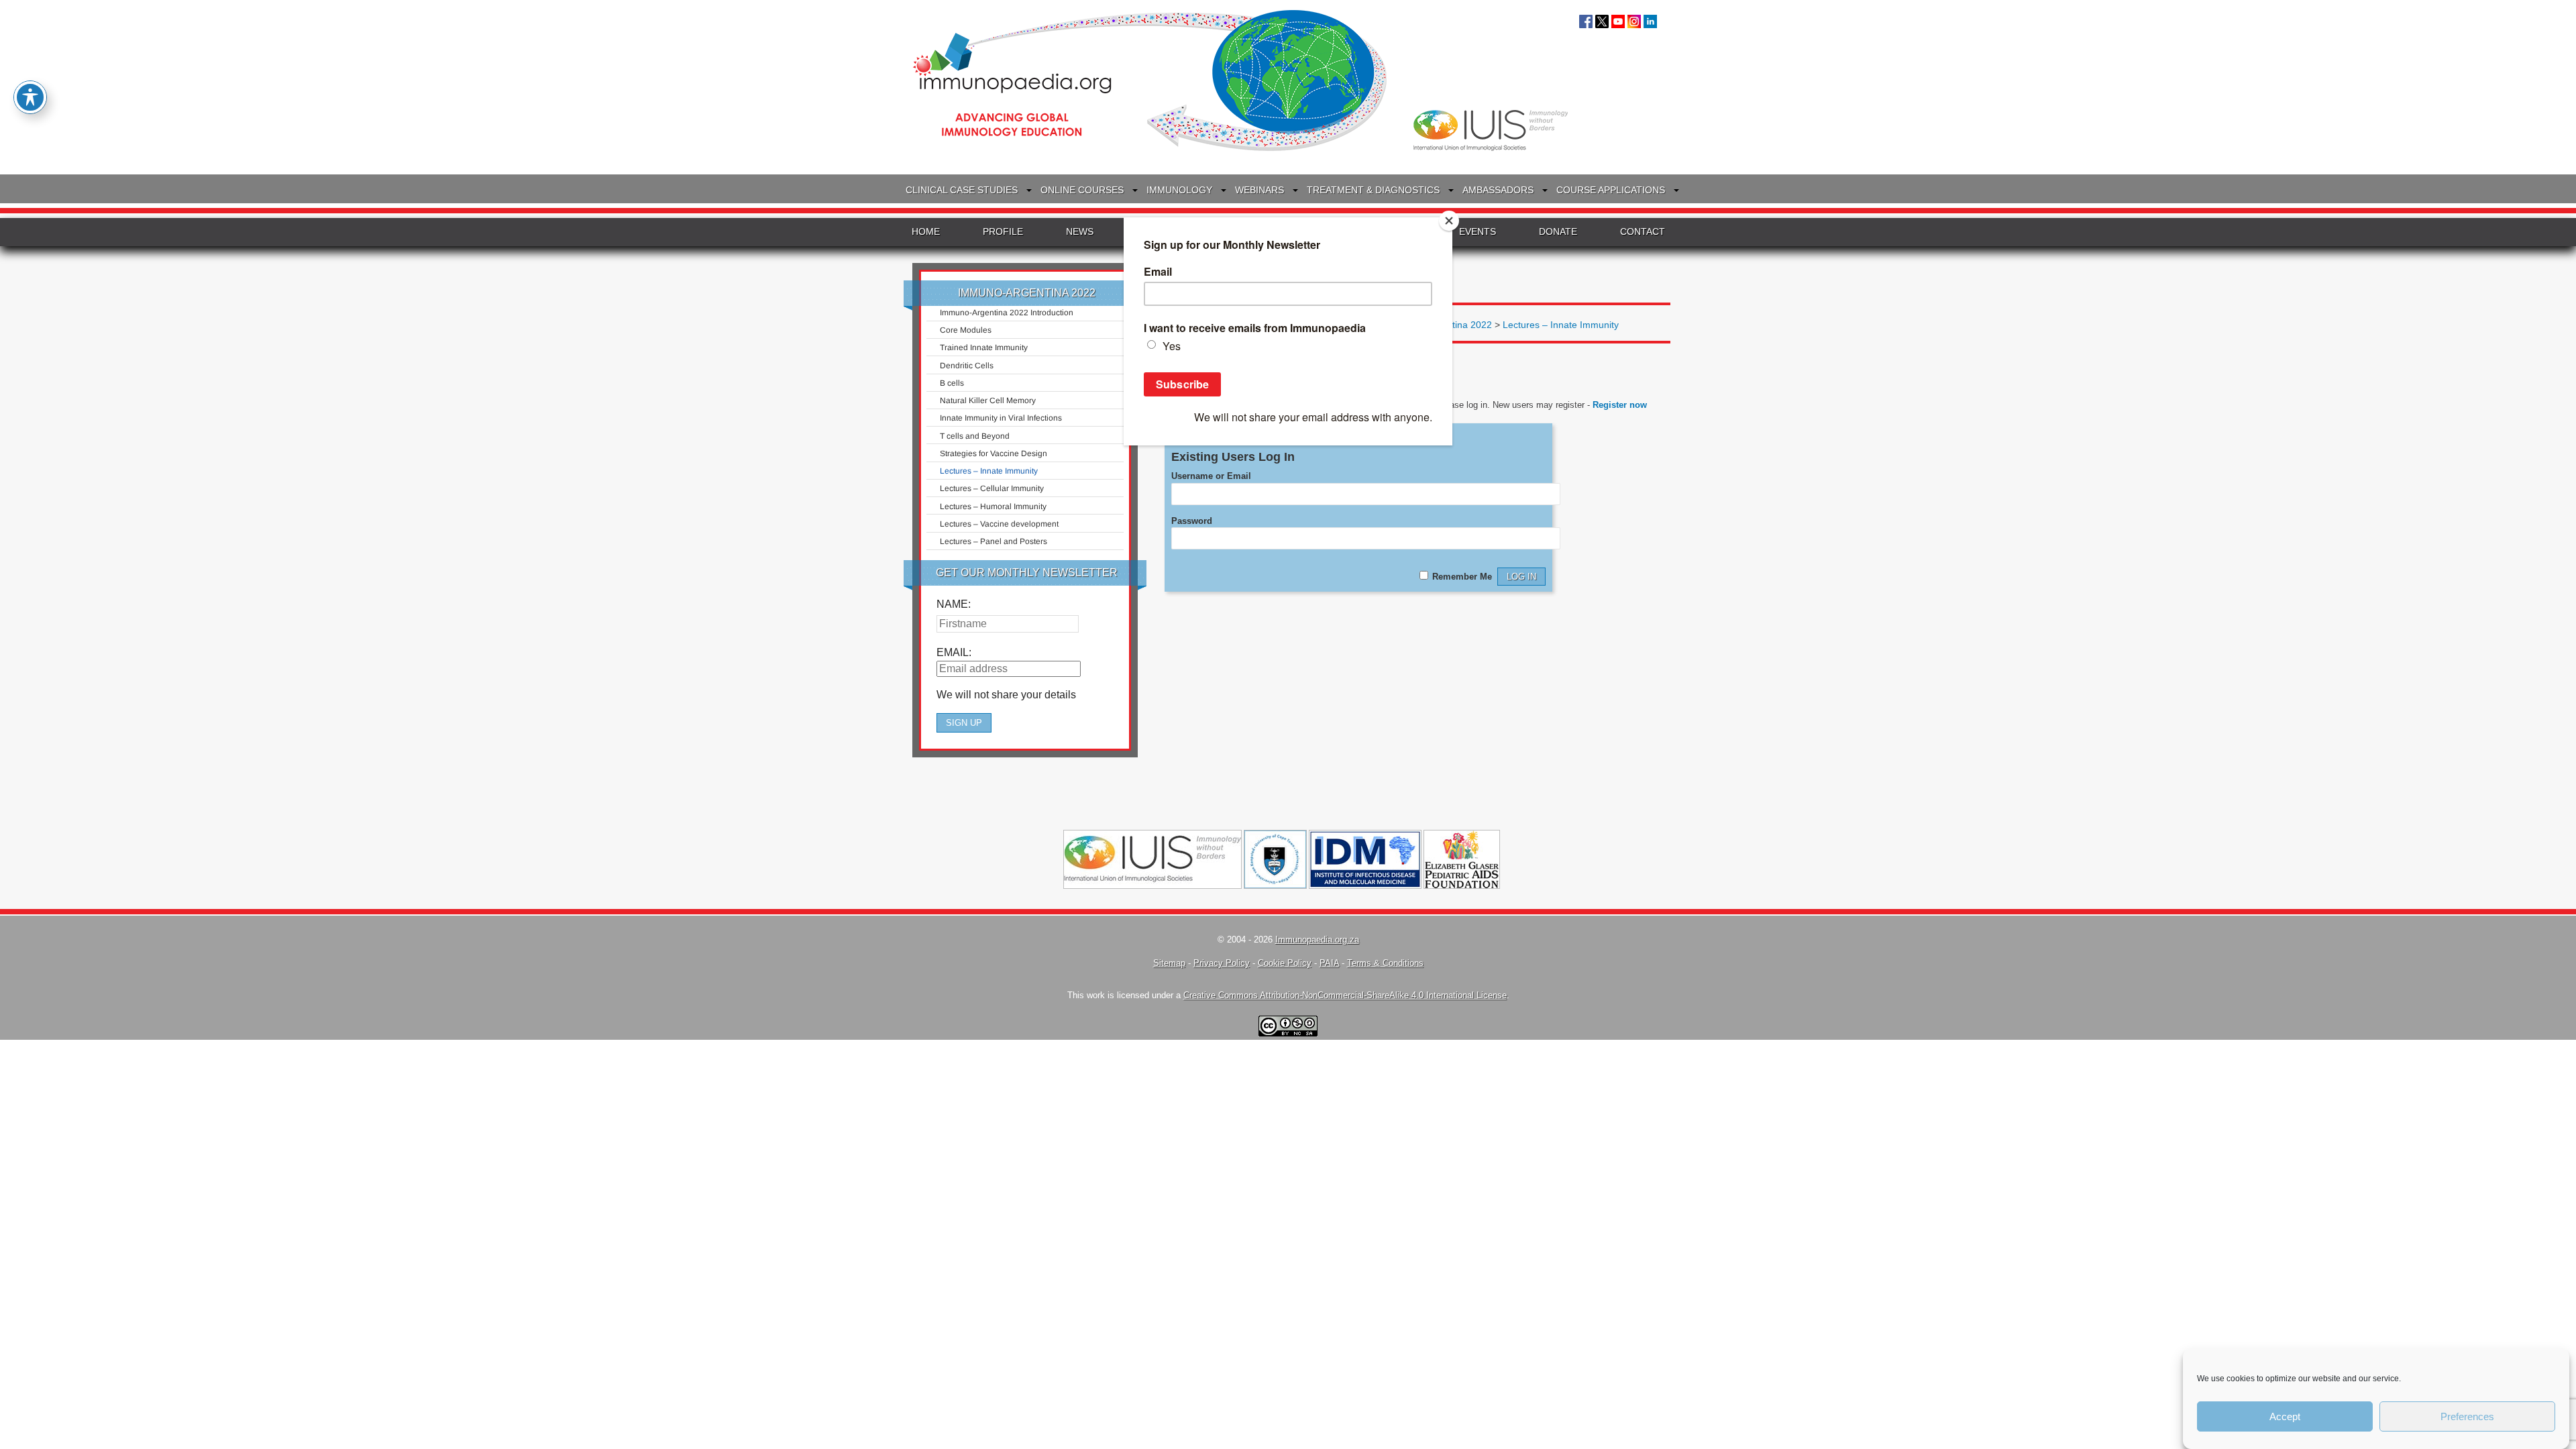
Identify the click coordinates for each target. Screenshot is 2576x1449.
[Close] (1449, 221)
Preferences (2467, 1416)
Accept (2285, 1416)
